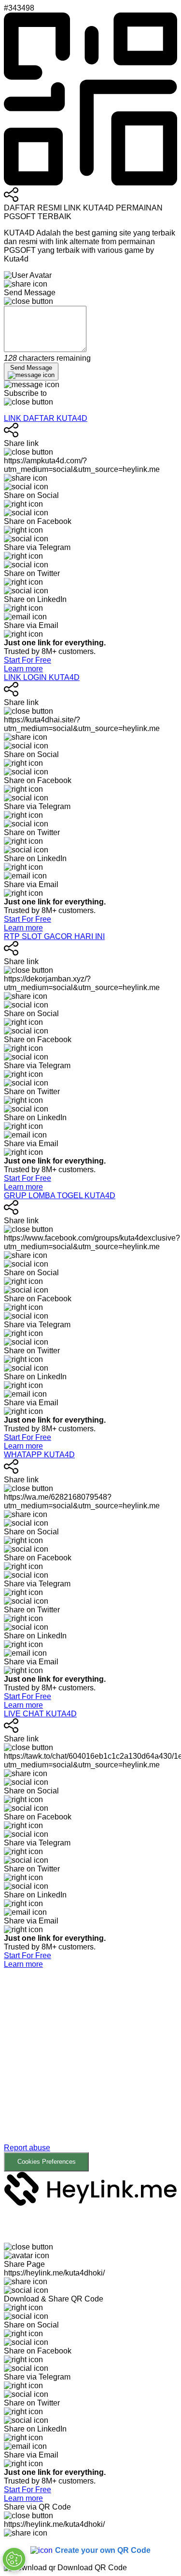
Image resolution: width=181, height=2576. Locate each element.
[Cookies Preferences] (14, 2559)
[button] (90, 2070)
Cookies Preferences (47, 2162)
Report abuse (27, 2148)
